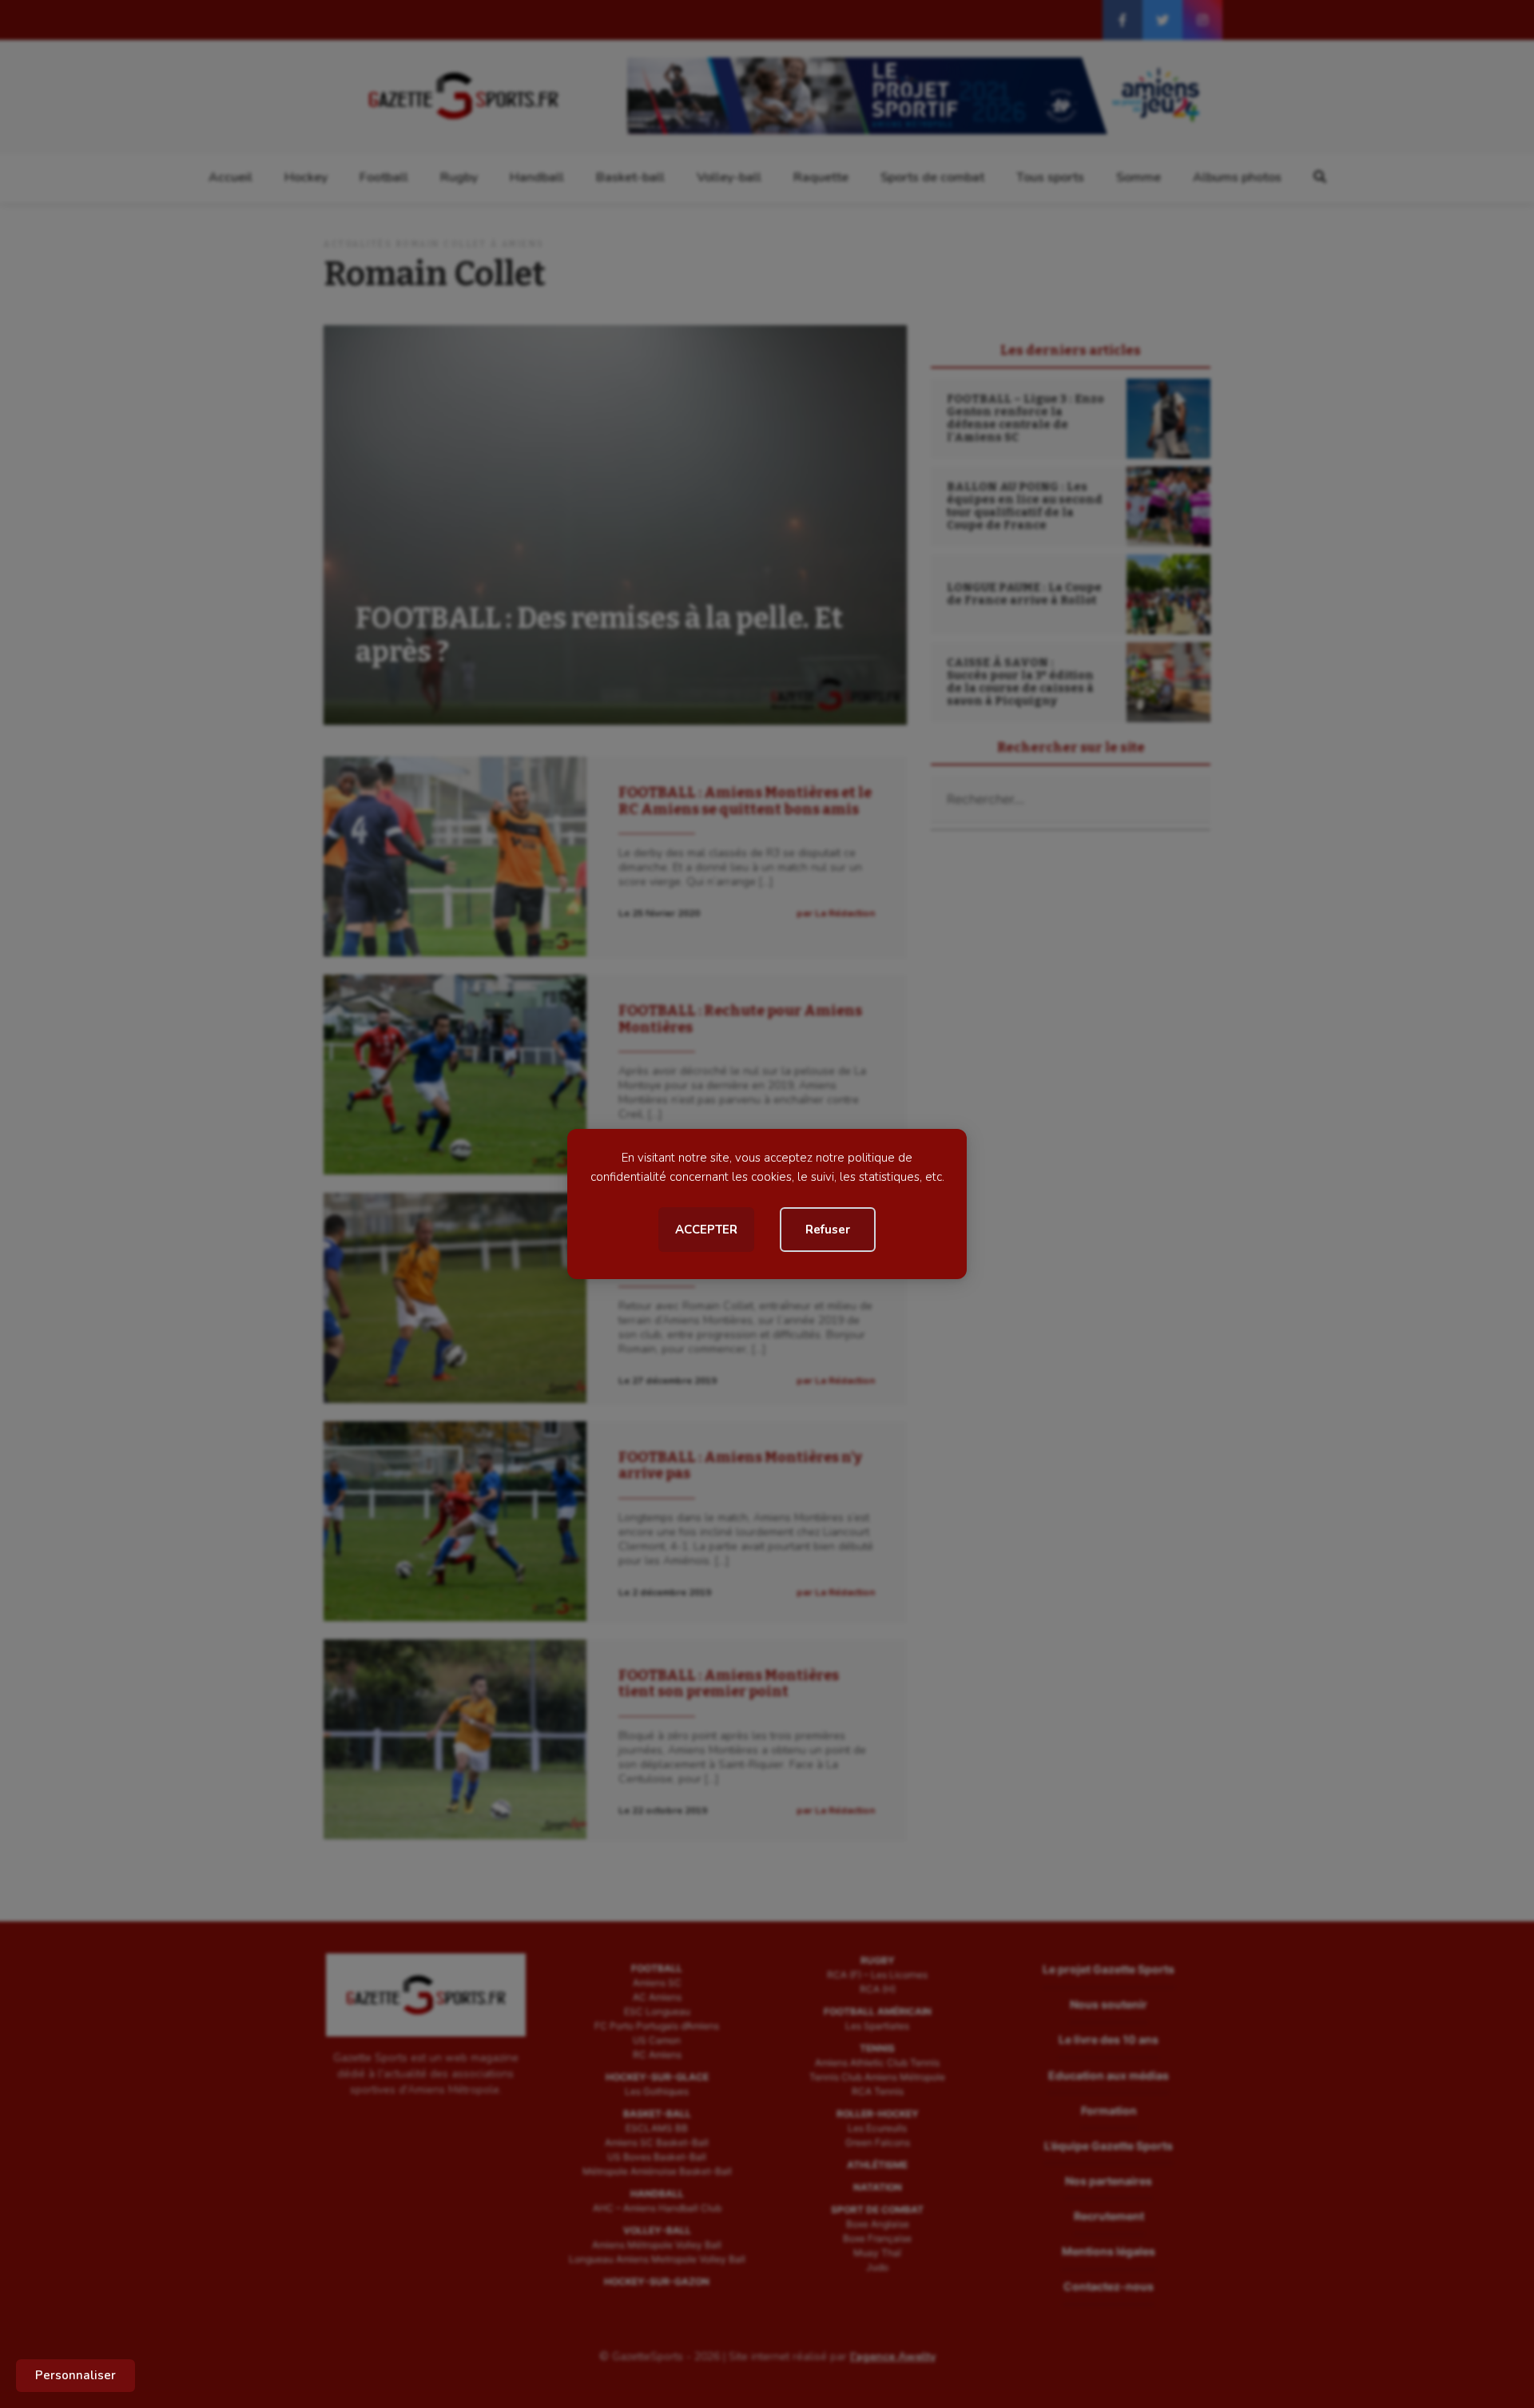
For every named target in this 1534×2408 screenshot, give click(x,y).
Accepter (706, 1230)
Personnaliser (76, 2375)
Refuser (828, 1230)
